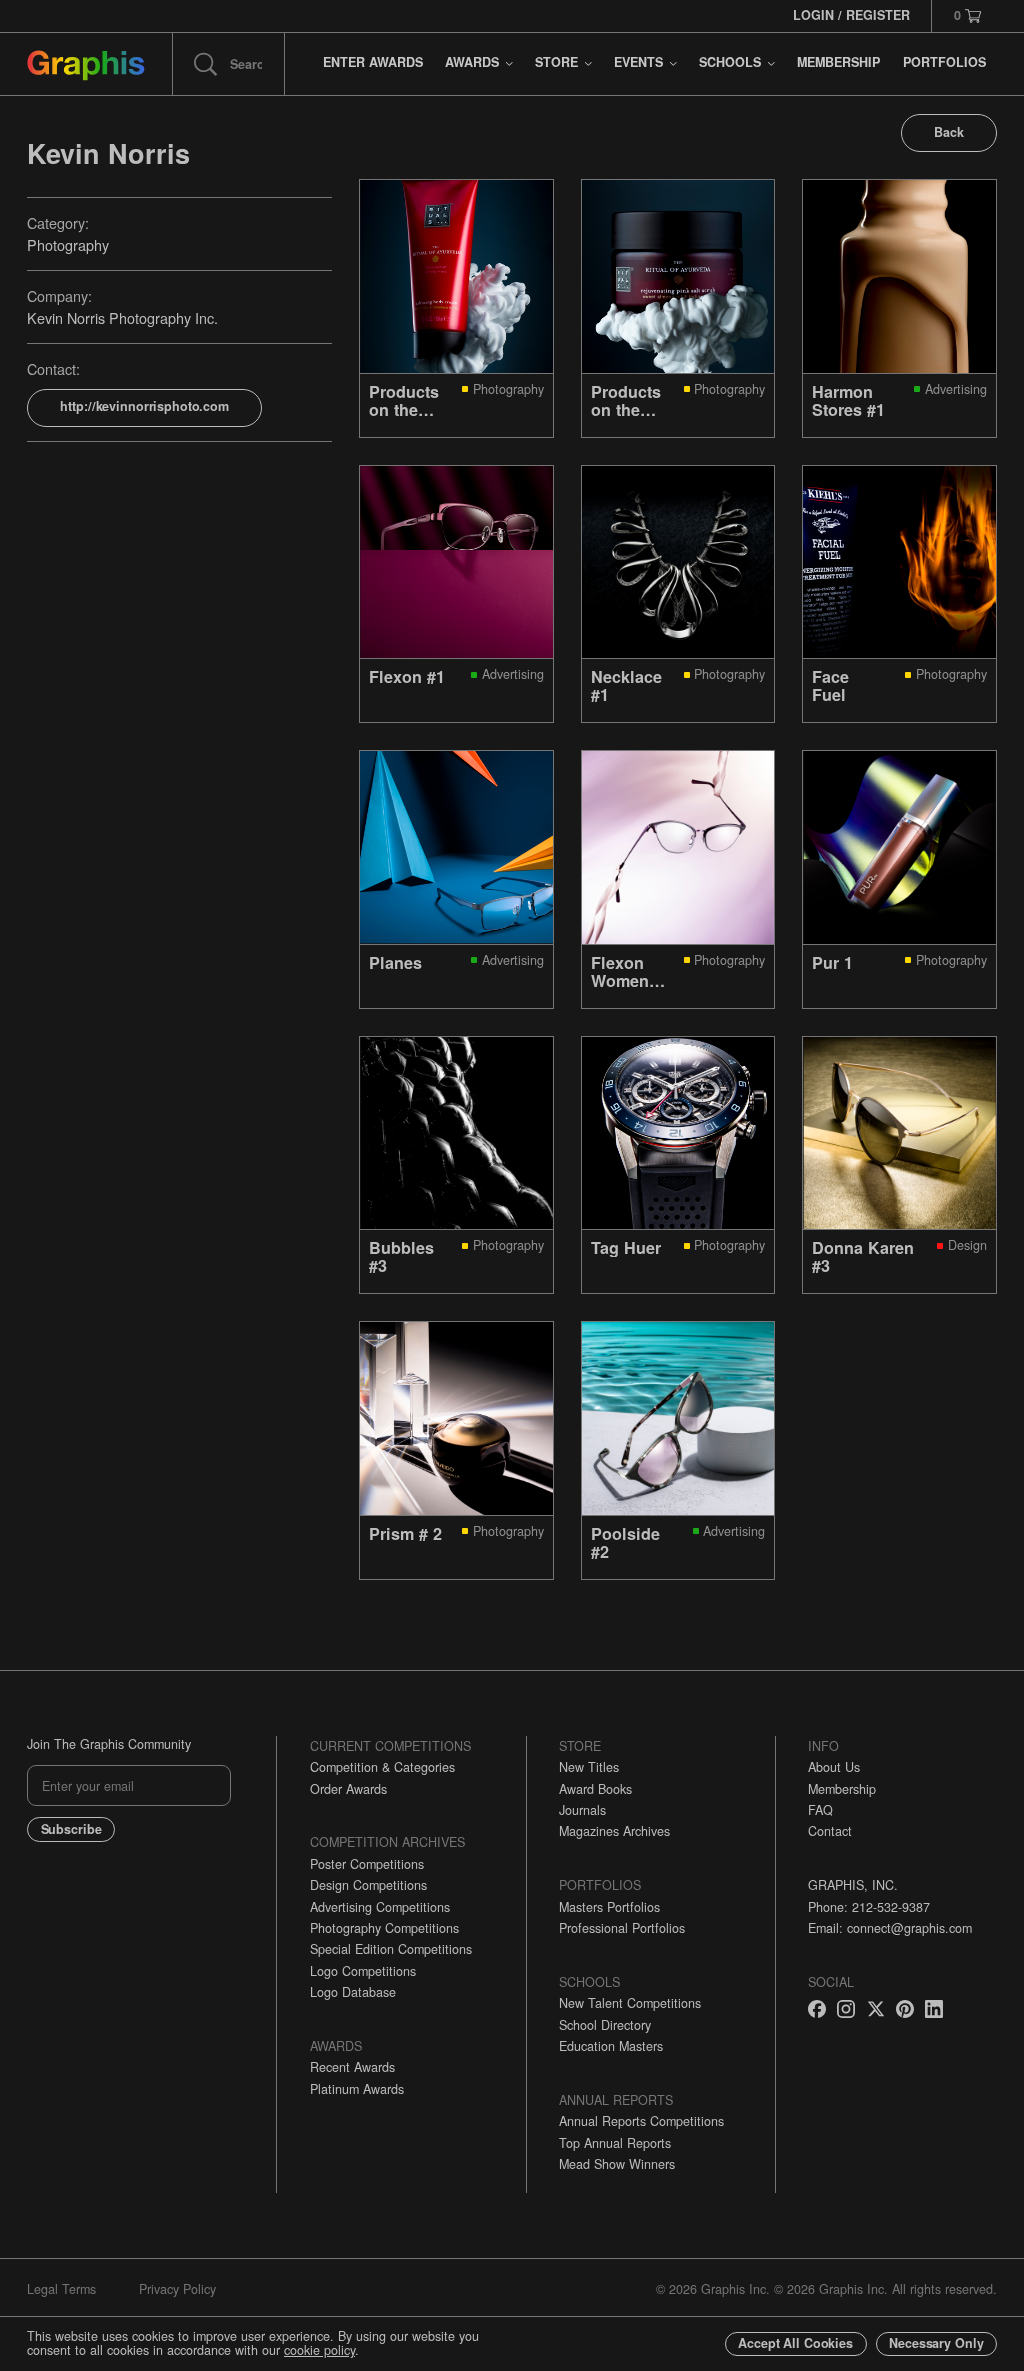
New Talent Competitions (630, 2003)
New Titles (589, 1767)
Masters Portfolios (609, 1907)
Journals (582, 1810)
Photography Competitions (384, 1928)
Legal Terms (61, 2289)
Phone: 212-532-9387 (869, 1907)
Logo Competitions (363, 1971)
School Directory (605, 2025)
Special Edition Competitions (391, 1949)
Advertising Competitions (380, 1907)
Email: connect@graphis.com (890, 1928)
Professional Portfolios (622, 1928)
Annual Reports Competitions (641, 2121)
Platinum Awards (357, 2089)
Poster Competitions (367, 1864)
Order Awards (348, 1789)
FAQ (820, 1810)
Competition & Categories (382, 1767)
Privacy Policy (177, 2289)
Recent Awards (352, 2067)
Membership (842, 1789)
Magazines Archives (614, 1831)
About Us (834, 1767)
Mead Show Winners (617, 2164)
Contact (830, 1831)
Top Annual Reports (615, 2143)
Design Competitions (368, 1885)
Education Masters (611, 2046)
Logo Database (353, 1992)
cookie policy (319, 2350)
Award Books (595, 1789)
